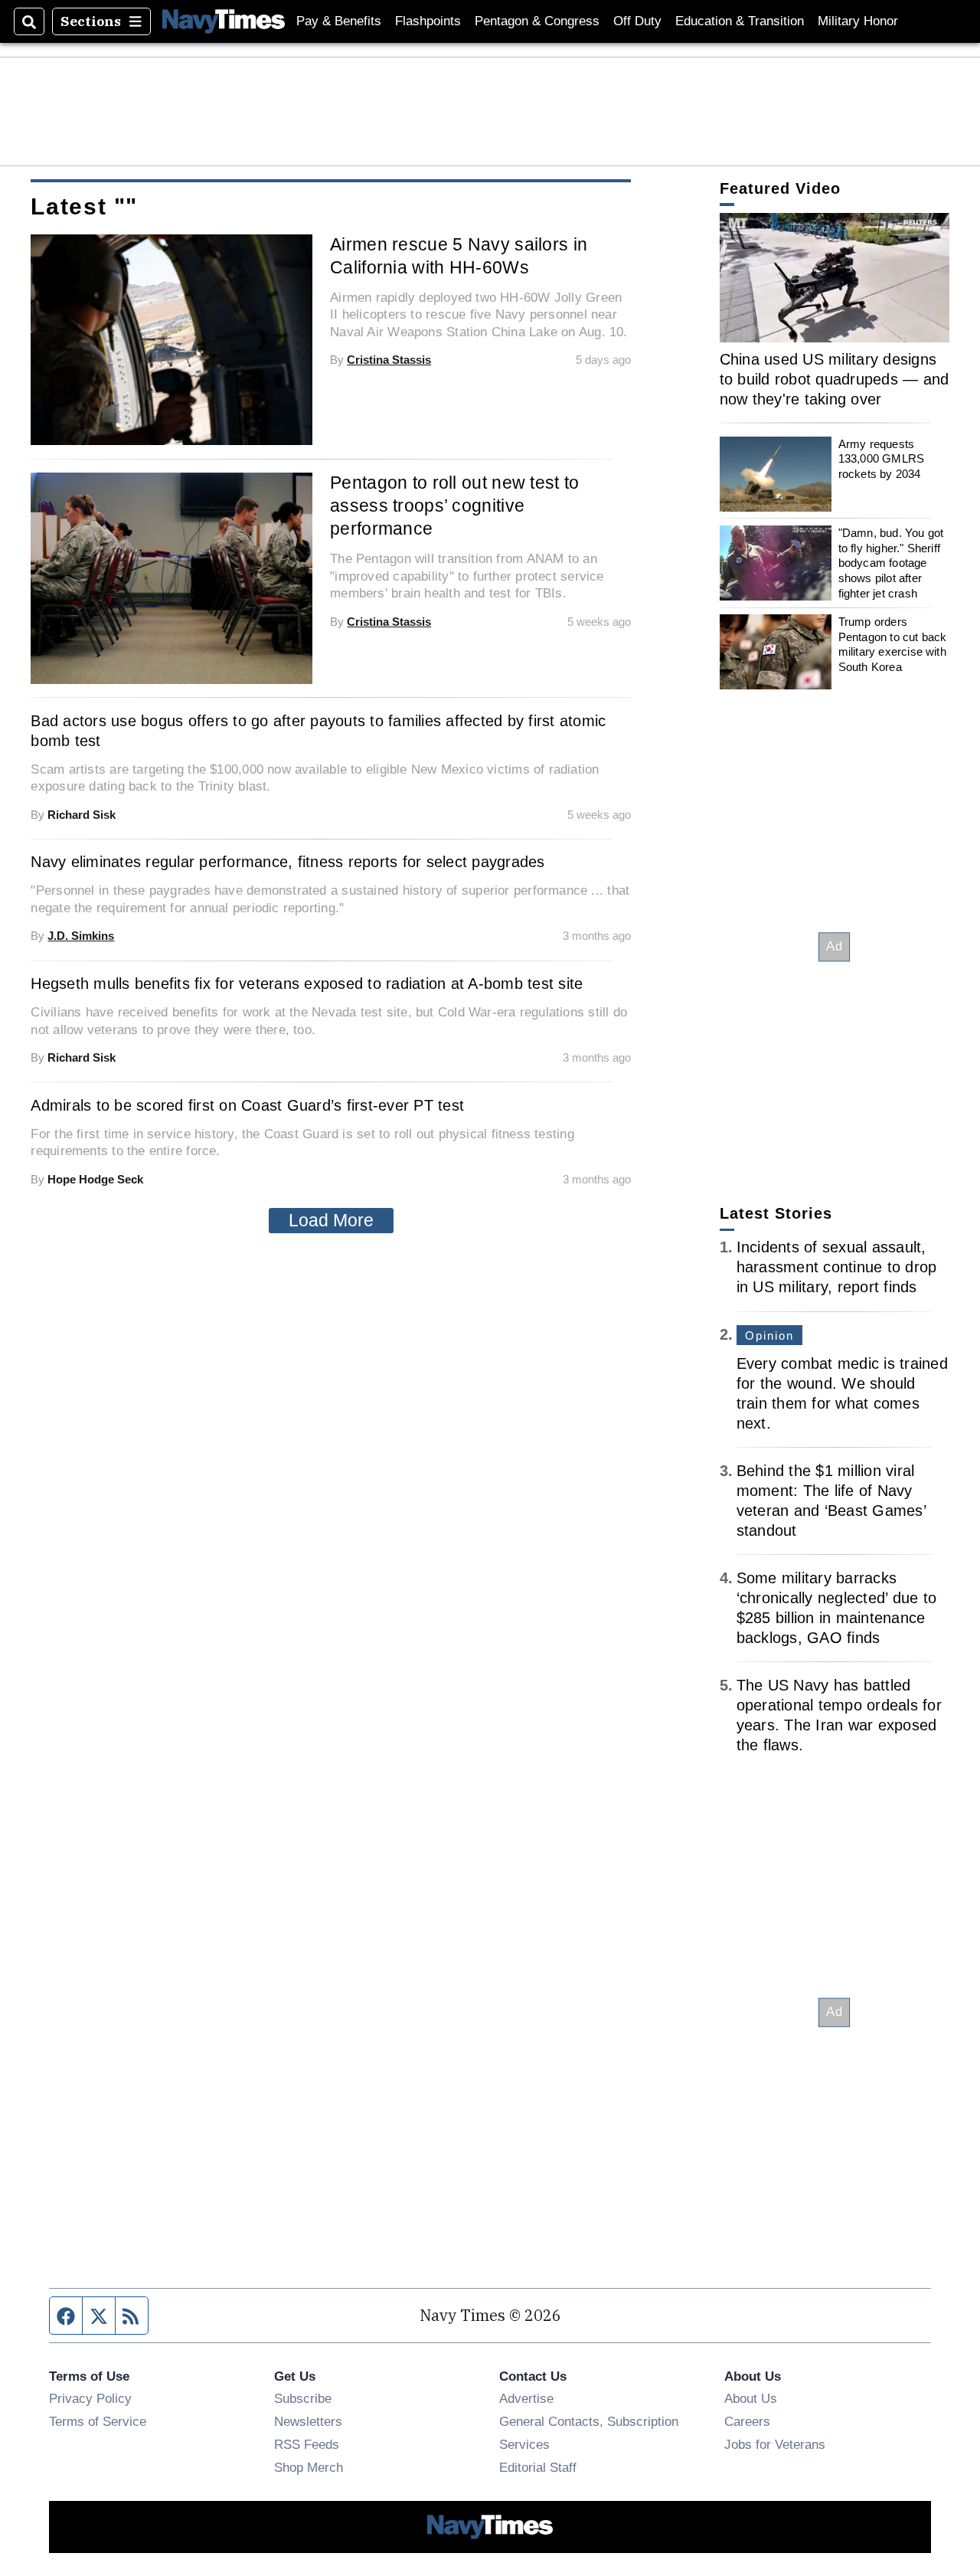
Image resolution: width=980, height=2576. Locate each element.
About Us (751, 2398)
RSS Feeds (307, 2444)
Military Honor (858, 21)
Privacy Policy (90, 2398)
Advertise (526, 2398)
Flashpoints (428, 21)
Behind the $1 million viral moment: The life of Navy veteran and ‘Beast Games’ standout (831, 1501)
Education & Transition (740, 21)
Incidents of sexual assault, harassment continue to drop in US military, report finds (837, 1267)
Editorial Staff (538, 2467)
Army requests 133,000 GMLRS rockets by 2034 (881, 459)
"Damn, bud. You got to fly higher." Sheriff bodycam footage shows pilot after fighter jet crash (891, 563)
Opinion (770, 1335)
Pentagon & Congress (537, 21)
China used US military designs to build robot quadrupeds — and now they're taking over (835, 379)
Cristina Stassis (389, 360)
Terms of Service (98, 2421)
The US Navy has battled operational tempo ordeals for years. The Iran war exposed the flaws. (839, 1715)
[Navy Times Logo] (224, 21)
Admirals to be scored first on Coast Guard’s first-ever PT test (247, 1105)
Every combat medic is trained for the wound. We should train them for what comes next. (842, 1393)
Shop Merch (309, 2467)
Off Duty (637, 21)
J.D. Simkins (81, 936)
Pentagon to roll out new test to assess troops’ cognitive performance (454, 506)
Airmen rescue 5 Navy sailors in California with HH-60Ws (459, 256)
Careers (747, 2421)
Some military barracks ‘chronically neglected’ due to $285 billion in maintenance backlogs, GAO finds (837, 1608)
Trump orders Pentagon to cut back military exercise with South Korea (893, 644)
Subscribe (303, 2398)
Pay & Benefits (339, 21)
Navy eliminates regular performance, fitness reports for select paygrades (287, 862)
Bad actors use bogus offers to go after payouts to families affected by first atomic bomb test (318, 731)
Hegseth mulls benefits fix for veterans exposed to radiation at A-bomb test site (307, 984)
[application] (835, 278)
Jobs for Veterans (775, 2444)
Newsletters (308, 2421)
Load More (331, 1220)
